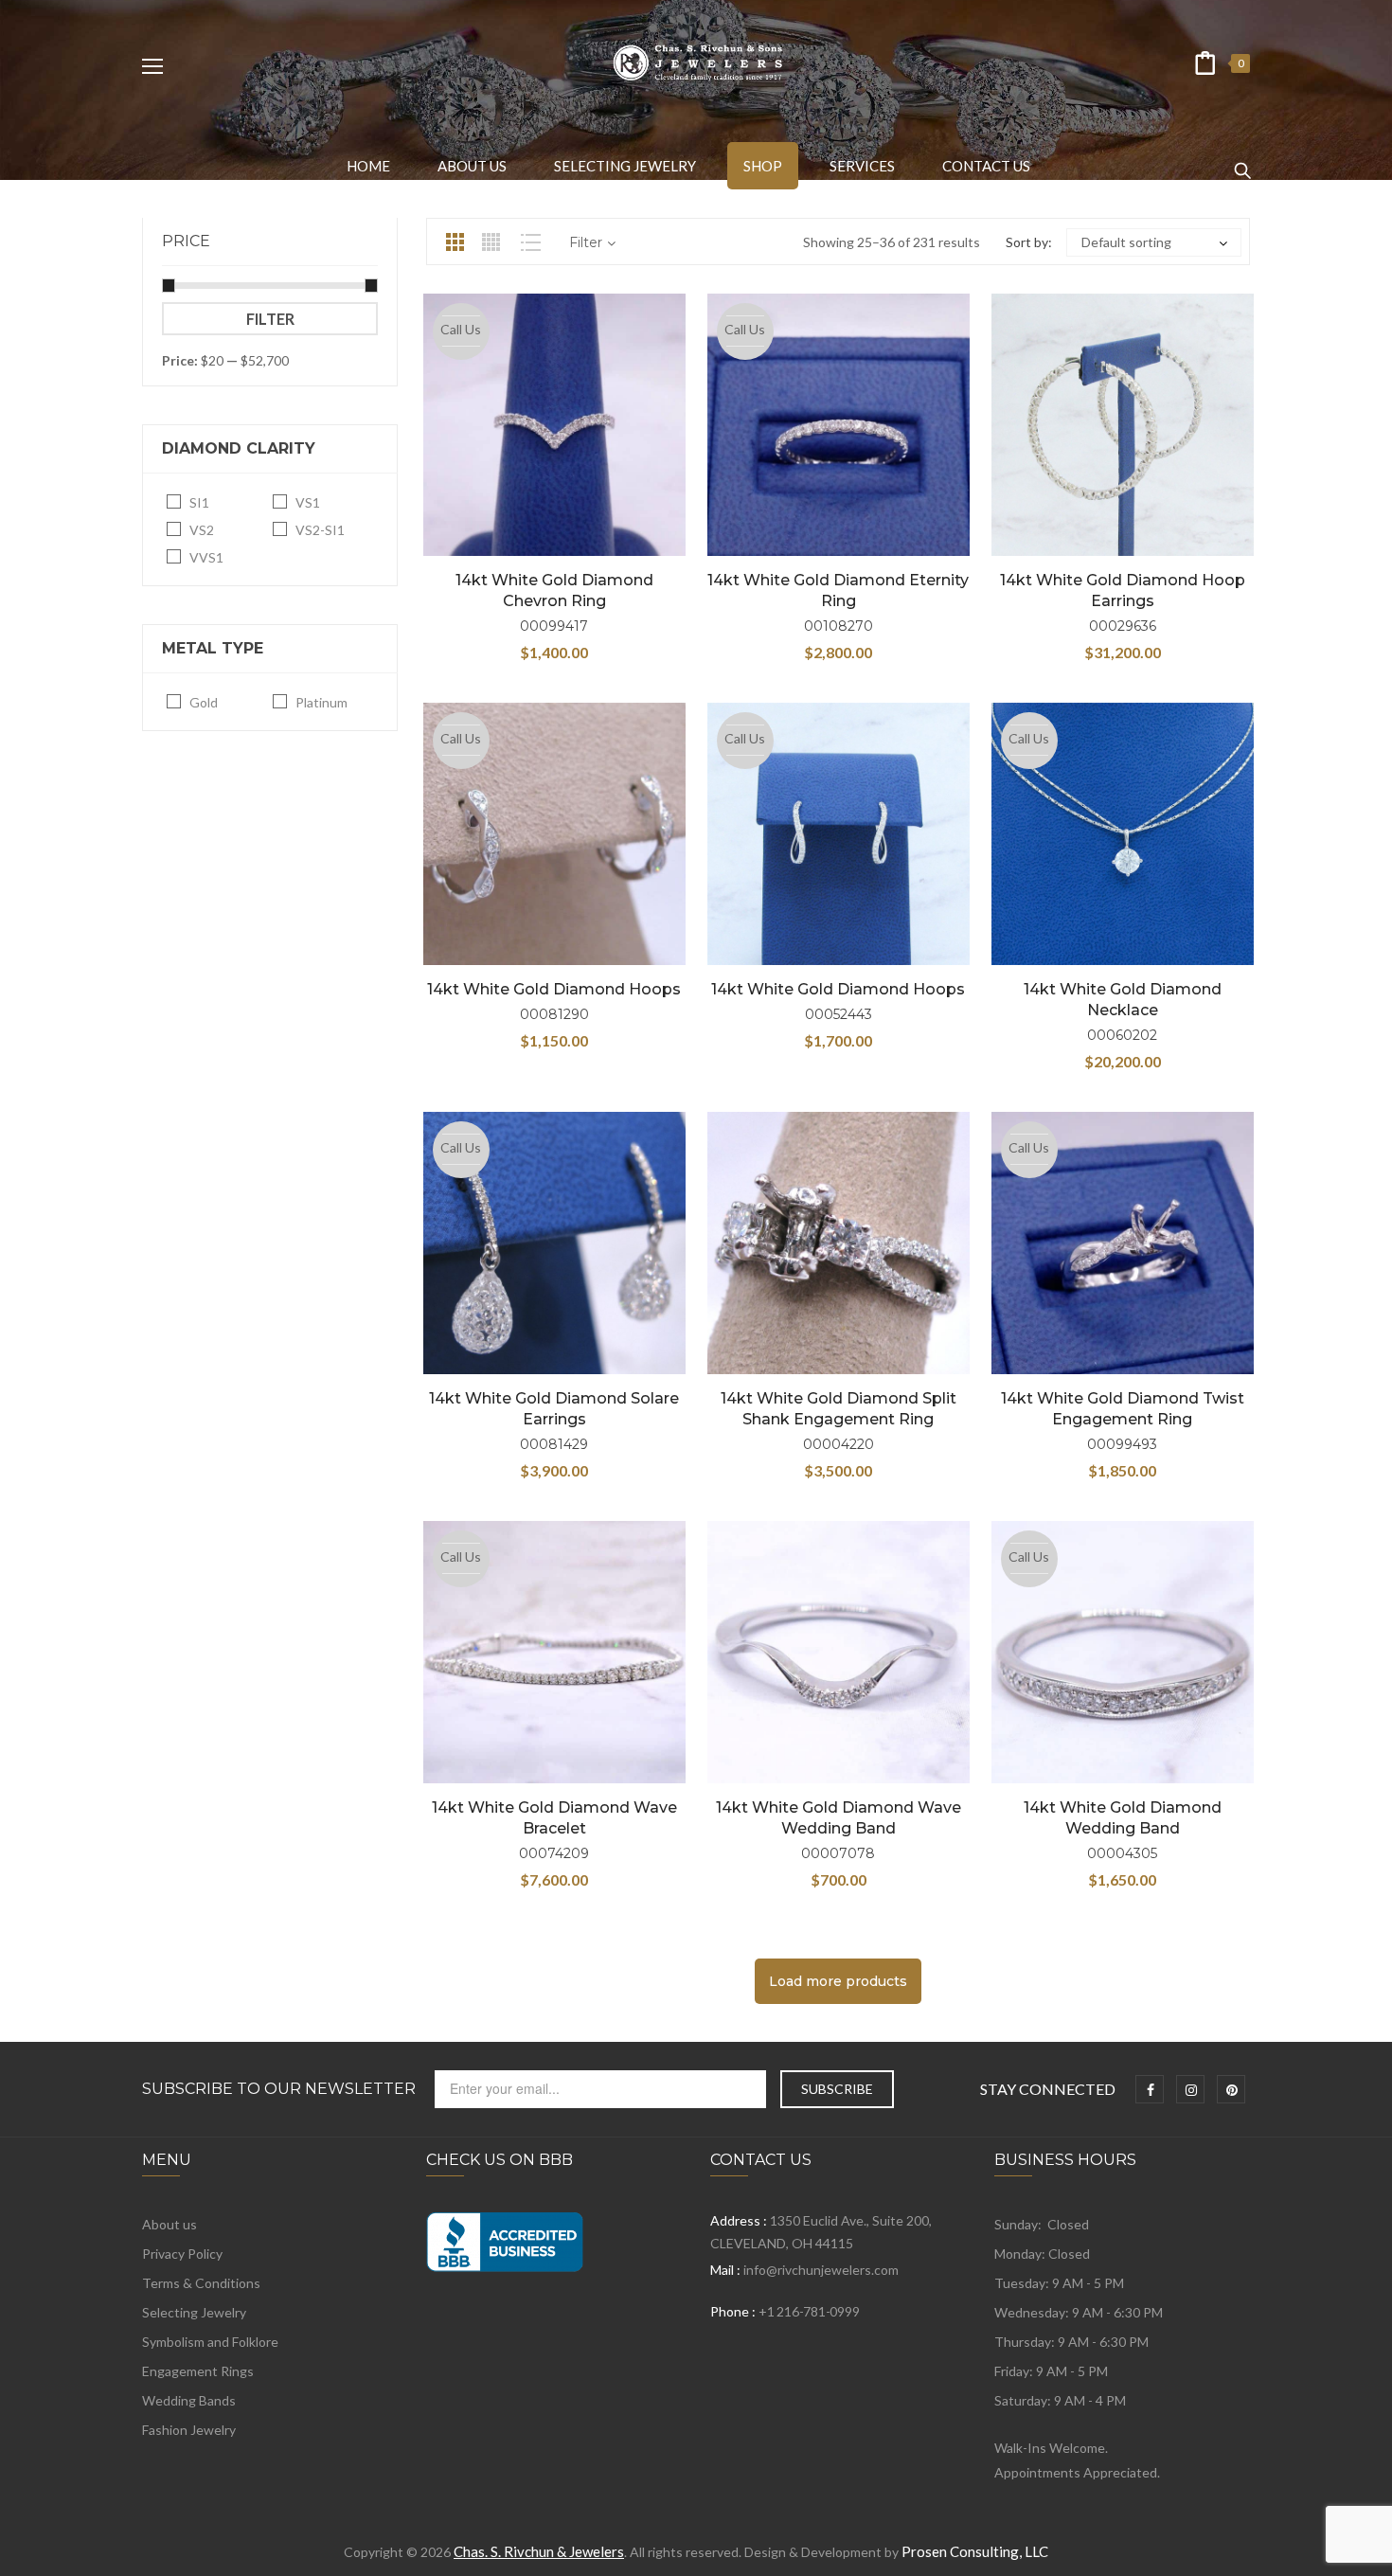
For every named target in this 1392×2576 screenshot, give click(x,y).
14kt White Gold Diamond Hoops (554, 989)
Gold (204, 702)
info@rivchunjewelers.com (821, 2270)
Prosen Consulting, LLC (975, 2551)
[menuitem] (368, 166)
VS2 (202, 530)
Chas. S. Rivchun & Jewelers (539, 2551)
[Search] (1242, 162)
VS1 (308, 502)
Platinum (321, 702)
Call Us (461, 329)
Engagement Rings (198, 2371)
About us (170, 2224)
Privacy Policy (182, 2254)
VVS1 (206, 557)
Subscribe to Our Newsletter (279, 2089)
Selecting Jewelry (194, 2312)
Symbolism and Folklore (210, 2342)
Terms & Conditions (201, 2283)
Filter (270, 319)
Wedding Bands (189, 2400)
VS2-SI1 (320, 530)
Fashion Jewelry (189, 2430)
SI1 (199, 502)
